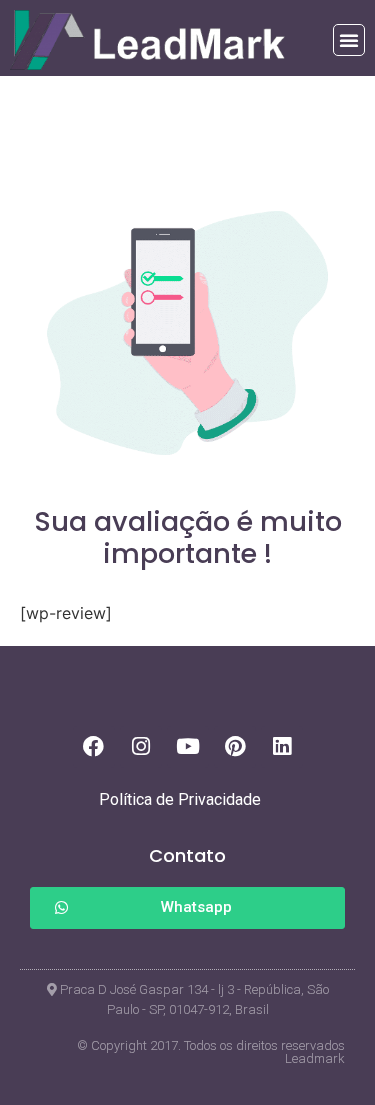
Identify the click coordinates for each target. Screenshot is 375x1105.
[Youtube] (188, 747)
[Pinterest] (235, 747)
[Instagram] (141, 747)
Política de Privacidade (180, 799)
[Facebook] (94, 747)
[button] (349, 40)
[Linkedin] (282, 747)
